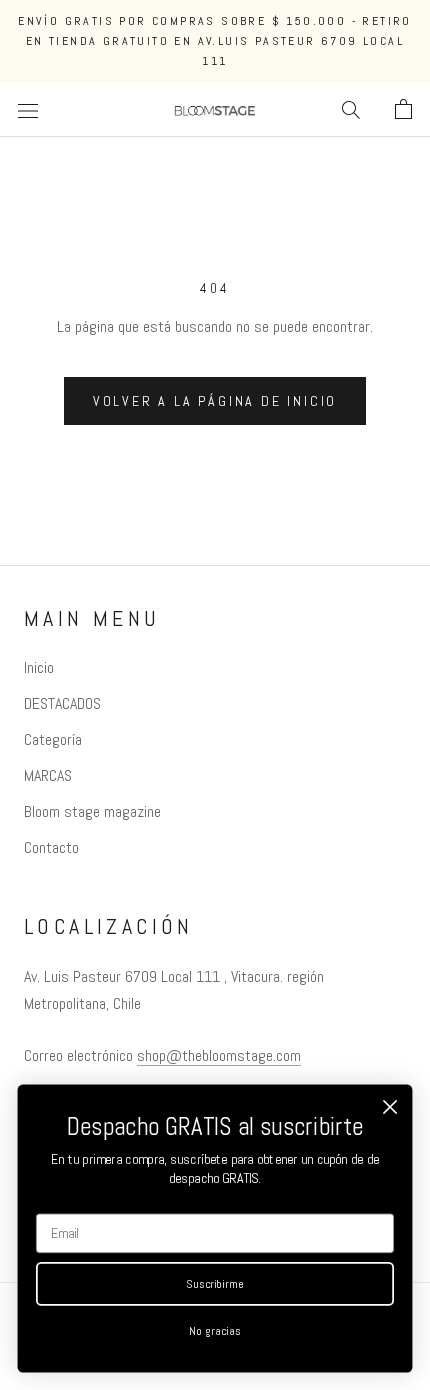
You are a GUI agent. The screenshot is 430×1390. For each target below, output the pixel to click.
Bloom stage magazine (92, 811)
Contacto (51, 847)
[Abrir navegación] (28, 110)
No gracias (215, 1330)
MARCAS (48, 775)
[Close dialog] (390, 1107)
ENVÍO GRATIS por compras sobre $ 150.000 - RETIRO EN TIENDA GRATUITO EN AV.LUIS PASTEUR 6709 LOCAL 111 (215, 41)
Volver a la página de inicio (215, 401)
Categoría (53, 739)
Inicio (39, 667)
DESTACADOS (62, 703)
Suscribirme (215, 1284)
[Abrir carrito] (403, 110)
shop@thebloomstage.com (219, 1055)
